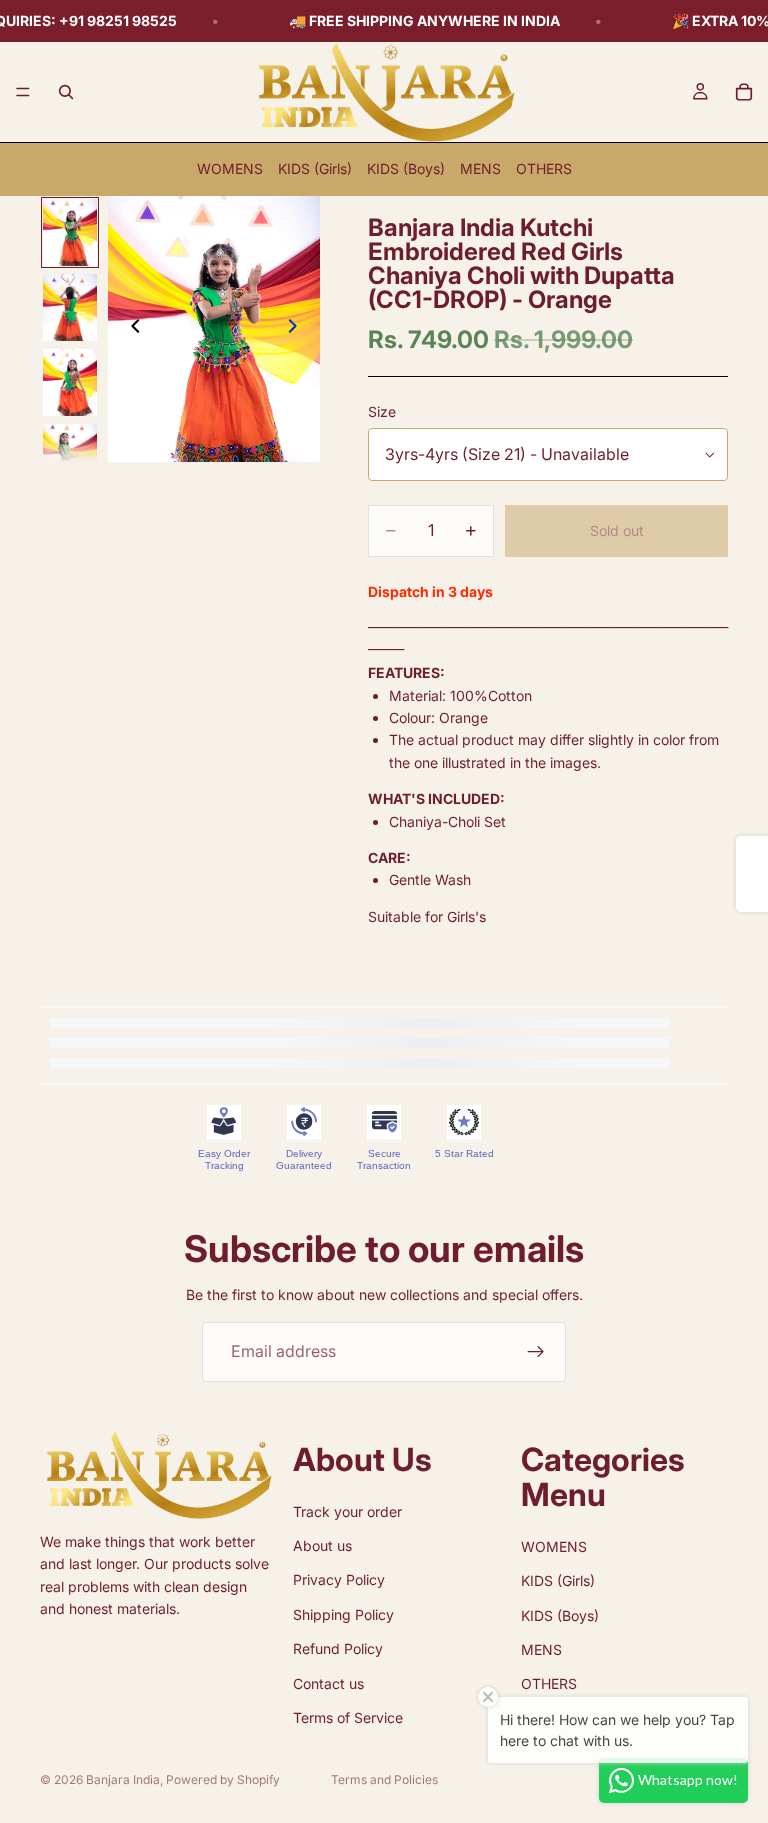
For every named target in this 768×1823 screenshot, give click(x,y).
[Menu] (23, 92)
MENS (480, 168)
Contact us (328, 1682)
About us (322, 1545)
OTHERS (544, 168)
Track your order (347, 1510)
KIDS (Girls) (315, 168)
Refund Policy (338, 1648)
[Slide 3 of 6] (70, 382)
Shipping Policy (343, 1614)
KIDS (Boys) (406, 168)
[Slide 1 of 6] (70, 232)
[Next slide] (298, 329)
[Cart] (744, 92)
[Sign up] (536, 1352)
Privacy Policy (339, 1579)
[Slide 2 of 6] (70, 307)
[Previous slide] (130, 329)
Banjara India (123, 1779)
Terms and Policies (384, 1779)
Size (382, 411)
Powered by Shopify (223, 1779)
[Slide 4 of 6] (70, 457)
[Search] (66, 92)
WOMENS (230, 168)
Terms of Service (348, 1717)
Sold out (617, 530)
